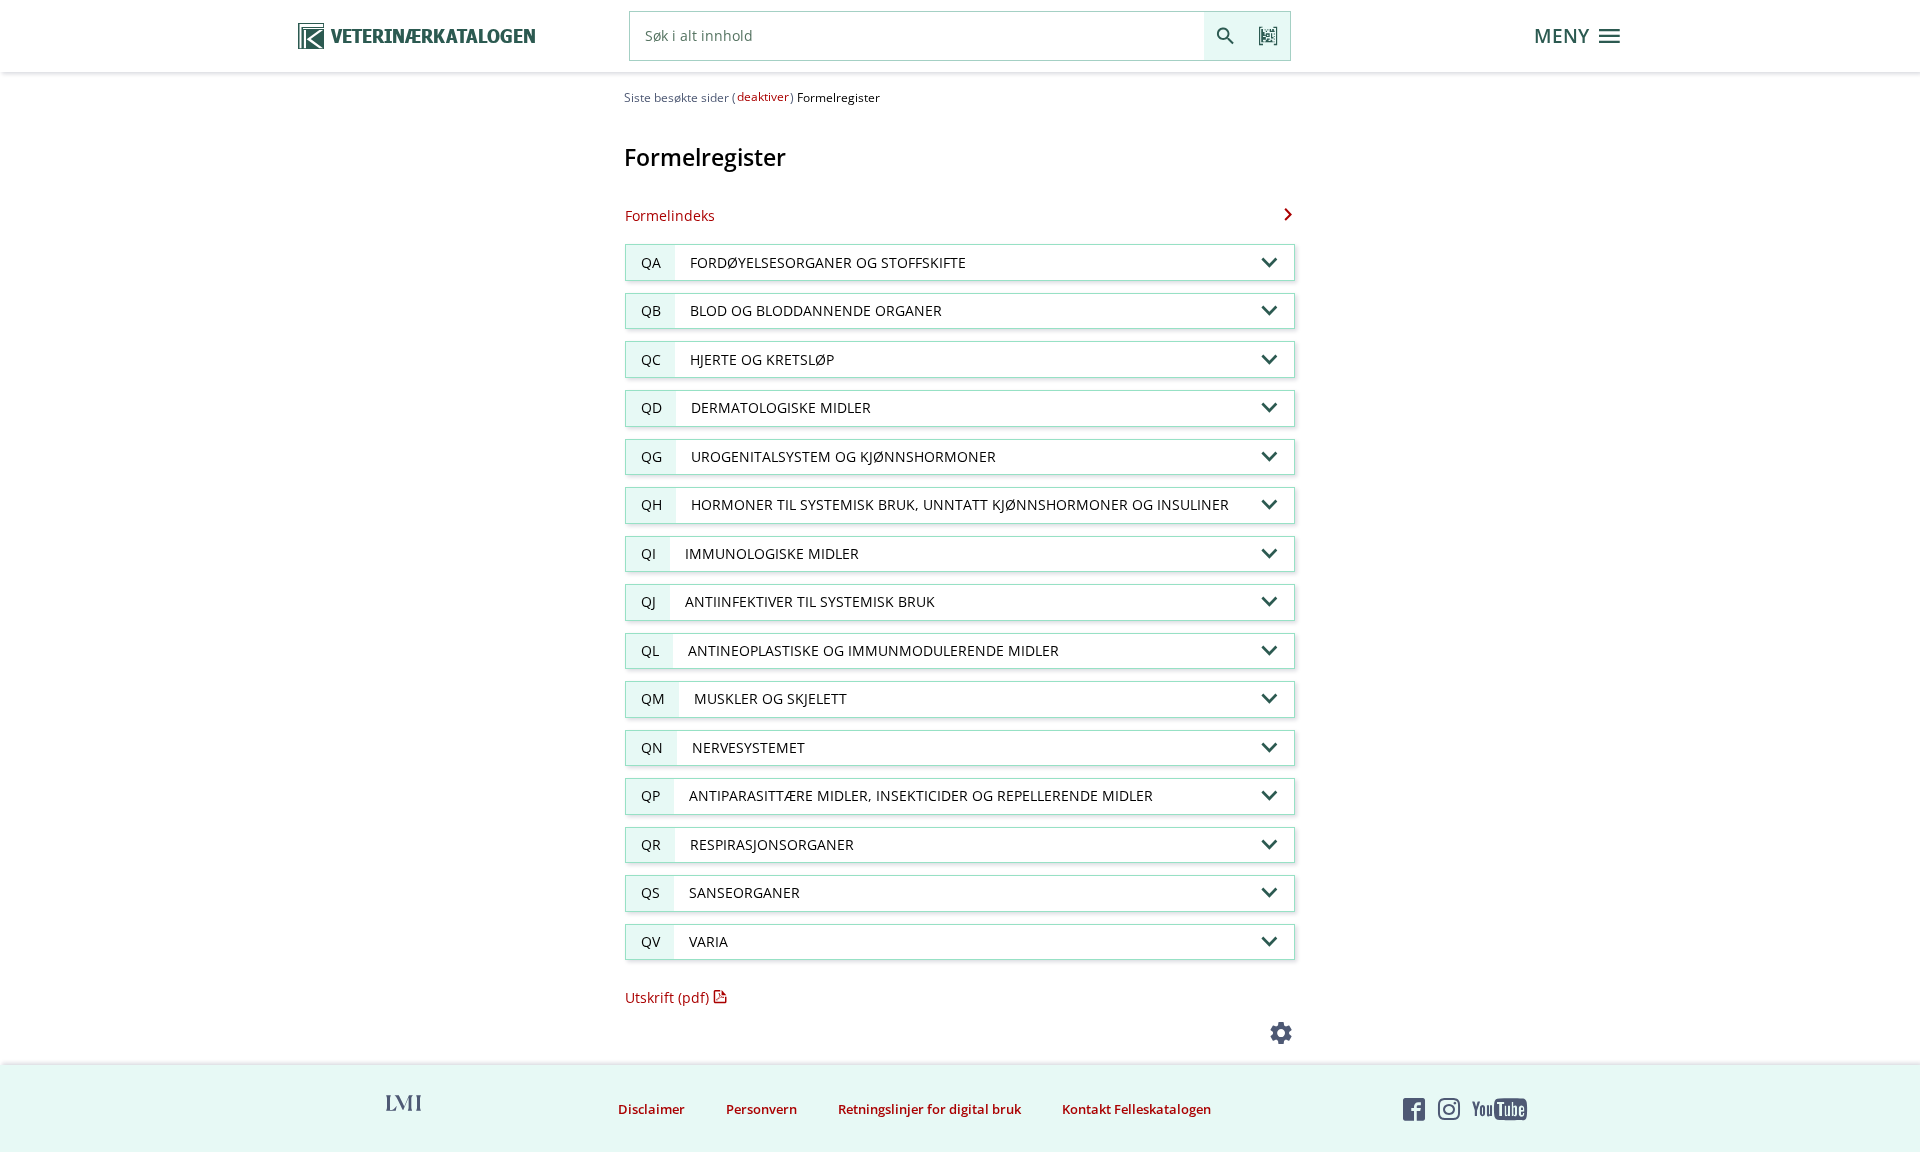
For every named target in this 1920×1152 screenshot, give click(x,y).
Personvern (761, 1109)
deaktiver (763, 96)
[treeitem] (959, 262)
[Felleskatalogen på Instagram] (1449, 1109)
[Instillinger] (1281, 1036)
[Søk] (1225, 36)
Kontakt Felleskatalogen (1136, 1109)
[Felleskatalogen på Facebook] (1414, 1109)
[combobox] (917, 36)
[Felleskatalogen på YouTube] (1499, 1109)
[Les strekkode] (1268, 36)
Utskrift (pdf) (667, 997)
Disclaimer (651, 1109)
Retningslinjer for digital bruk (929, 1109)
